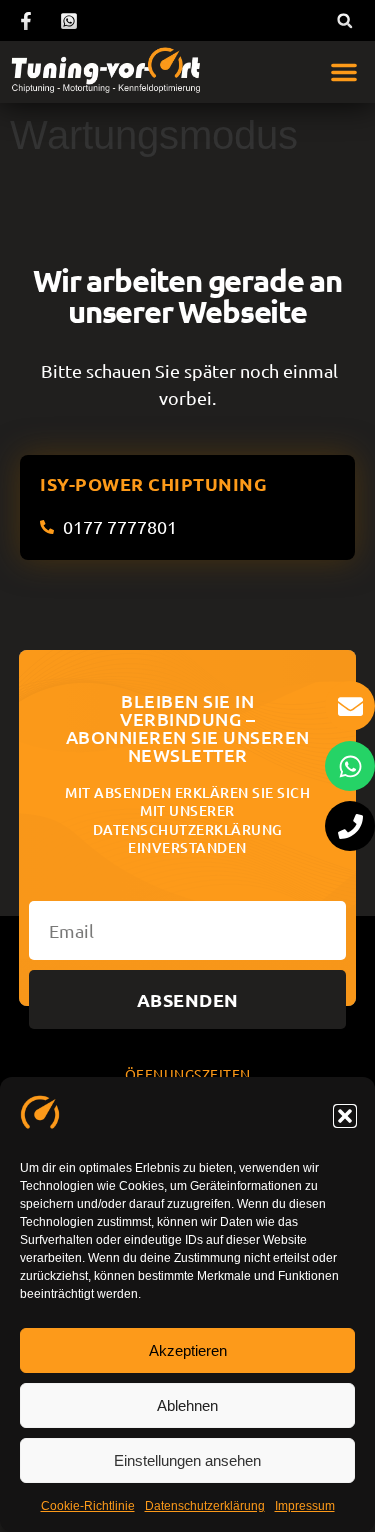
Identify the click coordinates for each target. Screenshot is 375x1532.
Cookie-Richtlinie (88, 1506)
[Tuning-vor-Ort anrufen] (350, 826)
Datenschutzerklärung (205, 1506)
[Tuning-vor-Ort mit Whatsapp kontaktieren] (350, 766)
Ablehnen (187, 1405)
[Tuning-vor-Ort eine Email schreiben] (350, 706)
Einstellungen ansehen (187, 1460)
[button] (345, 1116)
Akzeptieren (188, 1350)
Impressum (305, 1506)
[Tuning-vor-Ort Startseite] (105, 72)
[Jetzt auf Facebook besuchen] (29, 21)
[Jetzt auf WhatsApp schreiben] (72, 21)
